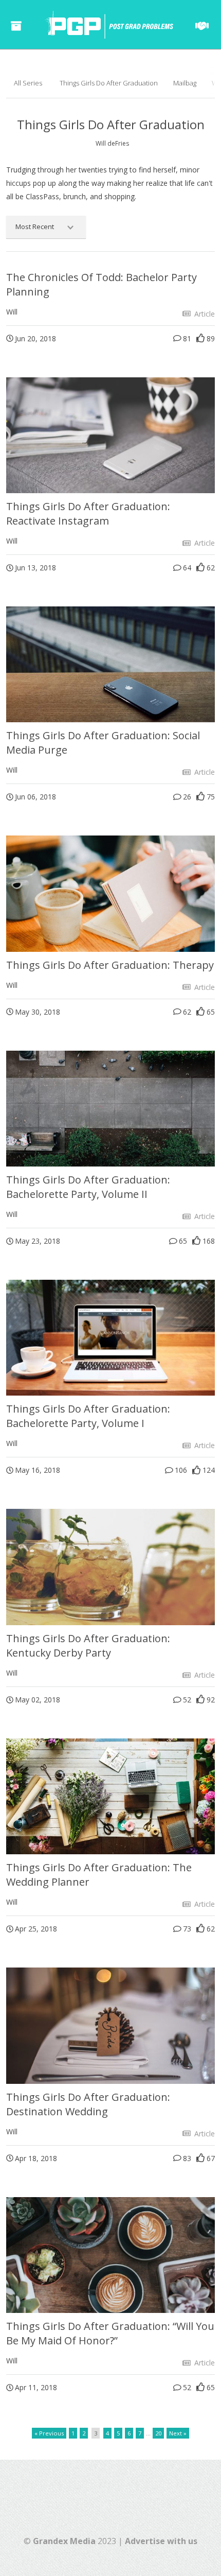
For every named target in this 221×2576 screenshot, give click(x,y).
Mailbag (185, 83)
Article (204, 314)
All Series (28, 83)
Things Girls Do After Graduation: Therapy (110, 965)
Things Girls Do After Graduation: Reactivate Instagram (88, 514)
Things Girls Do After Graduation (109, 83)
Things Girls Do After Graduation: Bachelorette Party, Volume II (88, 1187)
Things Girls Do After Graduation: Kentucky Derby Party (88, 1646)
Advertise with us (161, 2541)
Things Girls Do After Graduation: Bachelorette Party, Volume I (88, 1416)
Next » (178, 2433)
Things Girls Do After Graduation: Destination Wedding (88, 2104)
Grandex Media (64, 2541)
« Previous (49, 2433)
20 (158, 2433)
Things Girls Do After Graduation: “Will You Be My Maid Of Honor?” (110, 2333)
